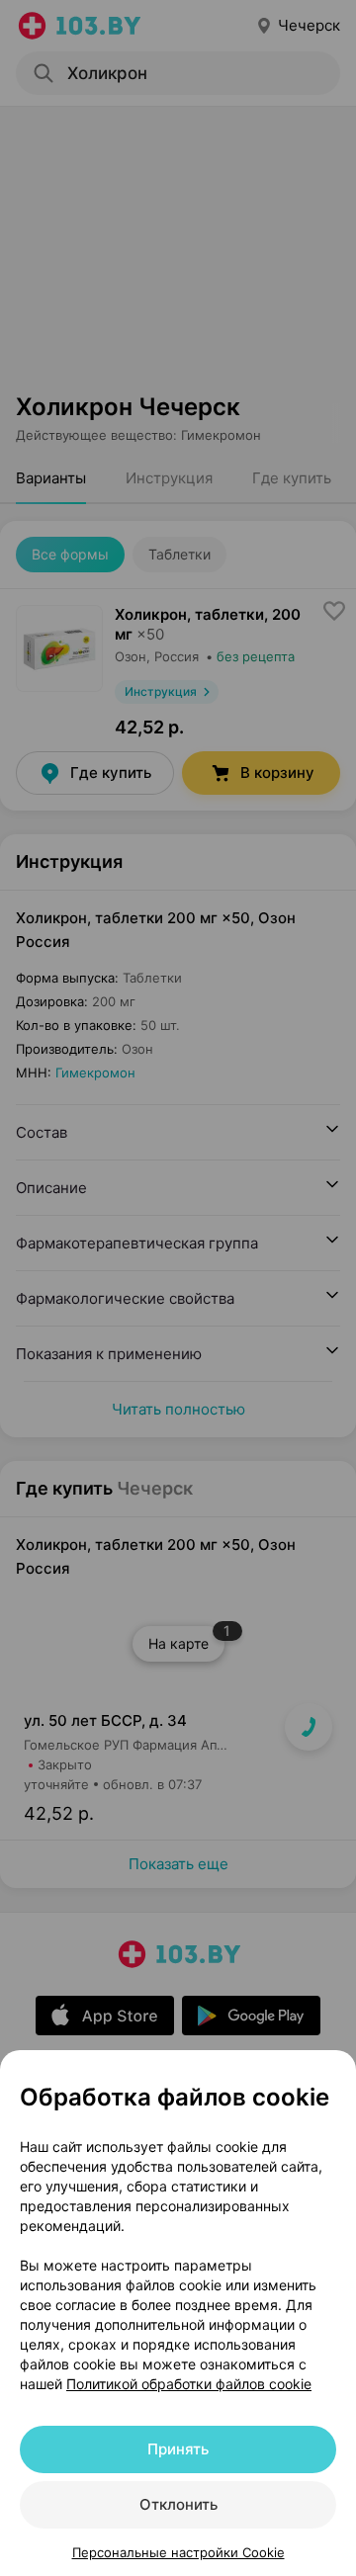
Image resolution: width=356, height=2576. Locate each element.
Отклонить (178, 2504)
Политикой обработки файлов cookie (189, 2384)
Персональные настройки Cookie (178, 2552)
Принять (178, 2449)
